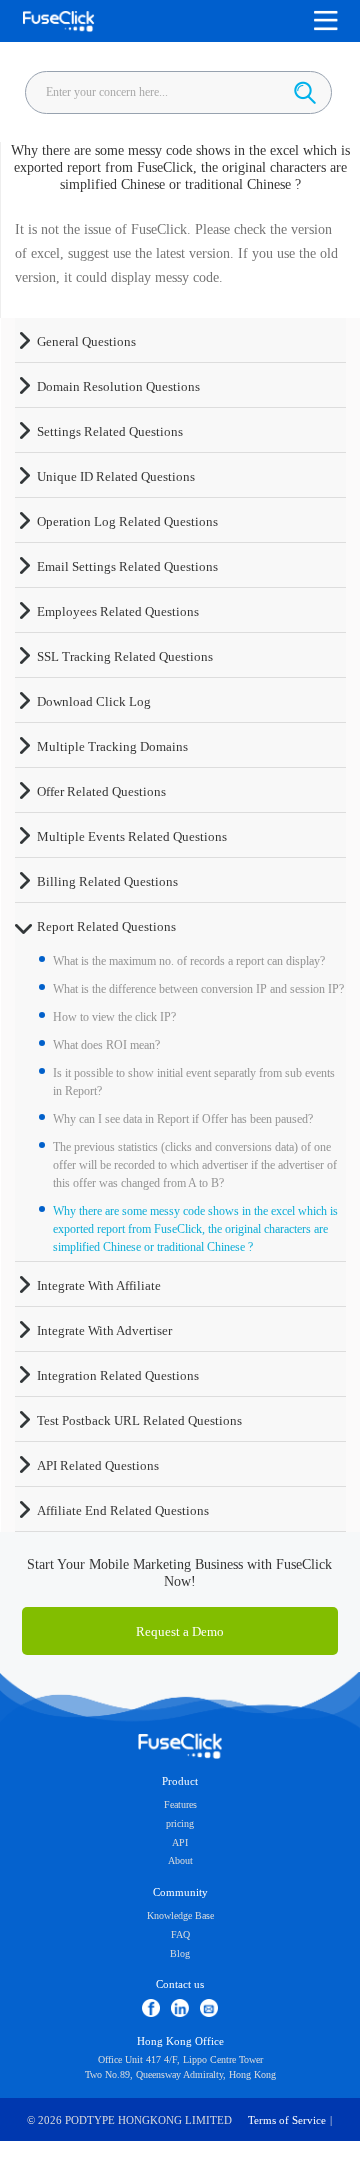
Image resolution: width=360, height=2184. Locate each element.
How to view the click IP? (114, 1017)
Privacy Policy (179, 2163)
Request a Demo (180, 1631)
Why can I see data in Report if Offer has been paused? (183, 1119)
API (180, 1842)
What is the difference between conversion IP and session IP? (198, 989)
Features (180, 1804)
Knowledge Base (180, 1915)
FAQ (180, 1934)
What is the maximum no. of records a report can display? (189, 961)
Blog (180, 1953)
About (180, 1860)
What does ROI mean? (106, 1045)
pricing (180, 1823)
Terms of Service (287, 2120)
